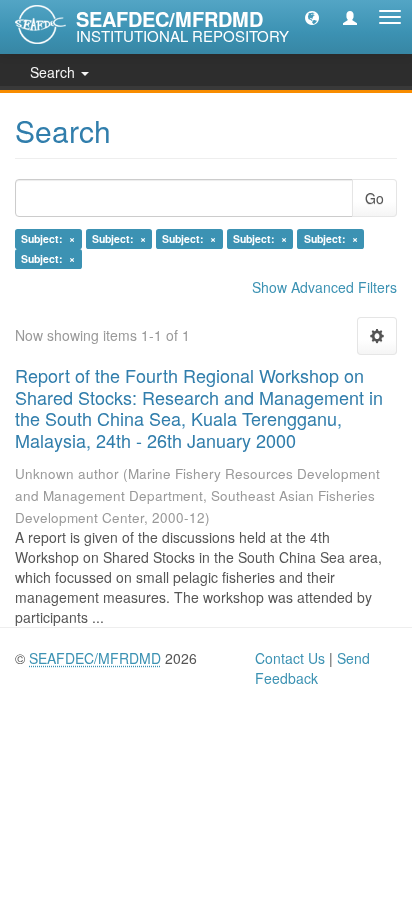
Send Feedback (312, 668)
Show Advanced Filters (324, 287)
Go (374, 198)
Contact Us (290, 658)
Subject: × (48, 238)
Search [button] (54, 72)
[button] (312, 17)
